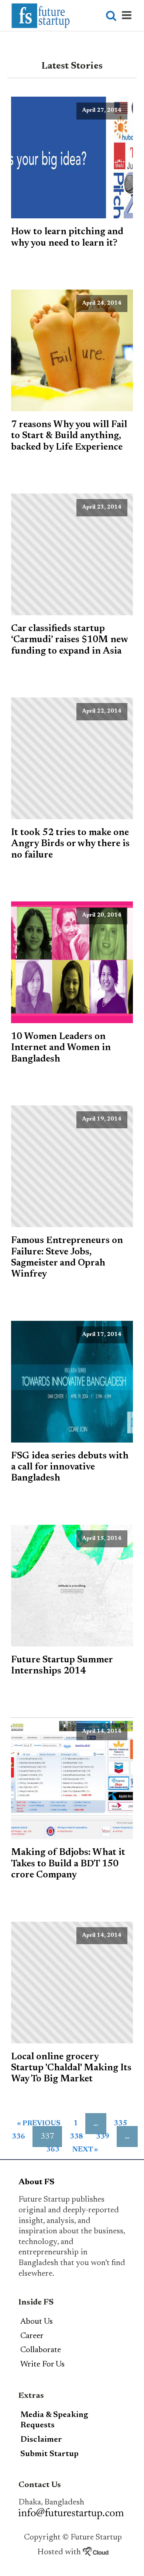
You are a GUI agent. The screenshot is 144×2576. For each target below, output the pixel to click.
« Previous (39, 2124)
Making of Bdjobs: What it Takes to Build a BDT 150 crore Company (68, 1864)
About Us (37, 2322)
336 (18, 2137)
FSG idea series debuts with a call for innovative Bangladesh (70, 1467)
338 (76, 2137)
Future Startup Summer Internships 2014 (62, 1666)
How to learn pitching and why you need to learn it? (67, 238)
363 (53, 2150)
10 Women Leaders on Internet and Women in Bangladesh (61, 1048)
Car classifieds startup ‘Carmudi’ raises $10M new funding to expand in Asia (70, 640)
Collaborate (41, 2350)
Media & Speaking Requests (54, 2421)
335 (120, 2124)
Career (32, 2336)
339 (103, 2137)
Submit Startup (49, 2454)
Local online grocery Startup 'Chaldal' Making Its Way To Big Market (71, 2068)
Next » (85, 2150)
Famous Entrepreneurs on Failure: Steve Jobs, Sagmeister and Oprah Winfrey (67, 1258)
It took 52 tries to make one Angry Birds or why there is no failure (70, 844)
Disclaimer (41, 2440)
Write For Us (42, 2365)
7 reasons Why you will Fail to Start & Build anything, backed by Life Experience (69, 436)
